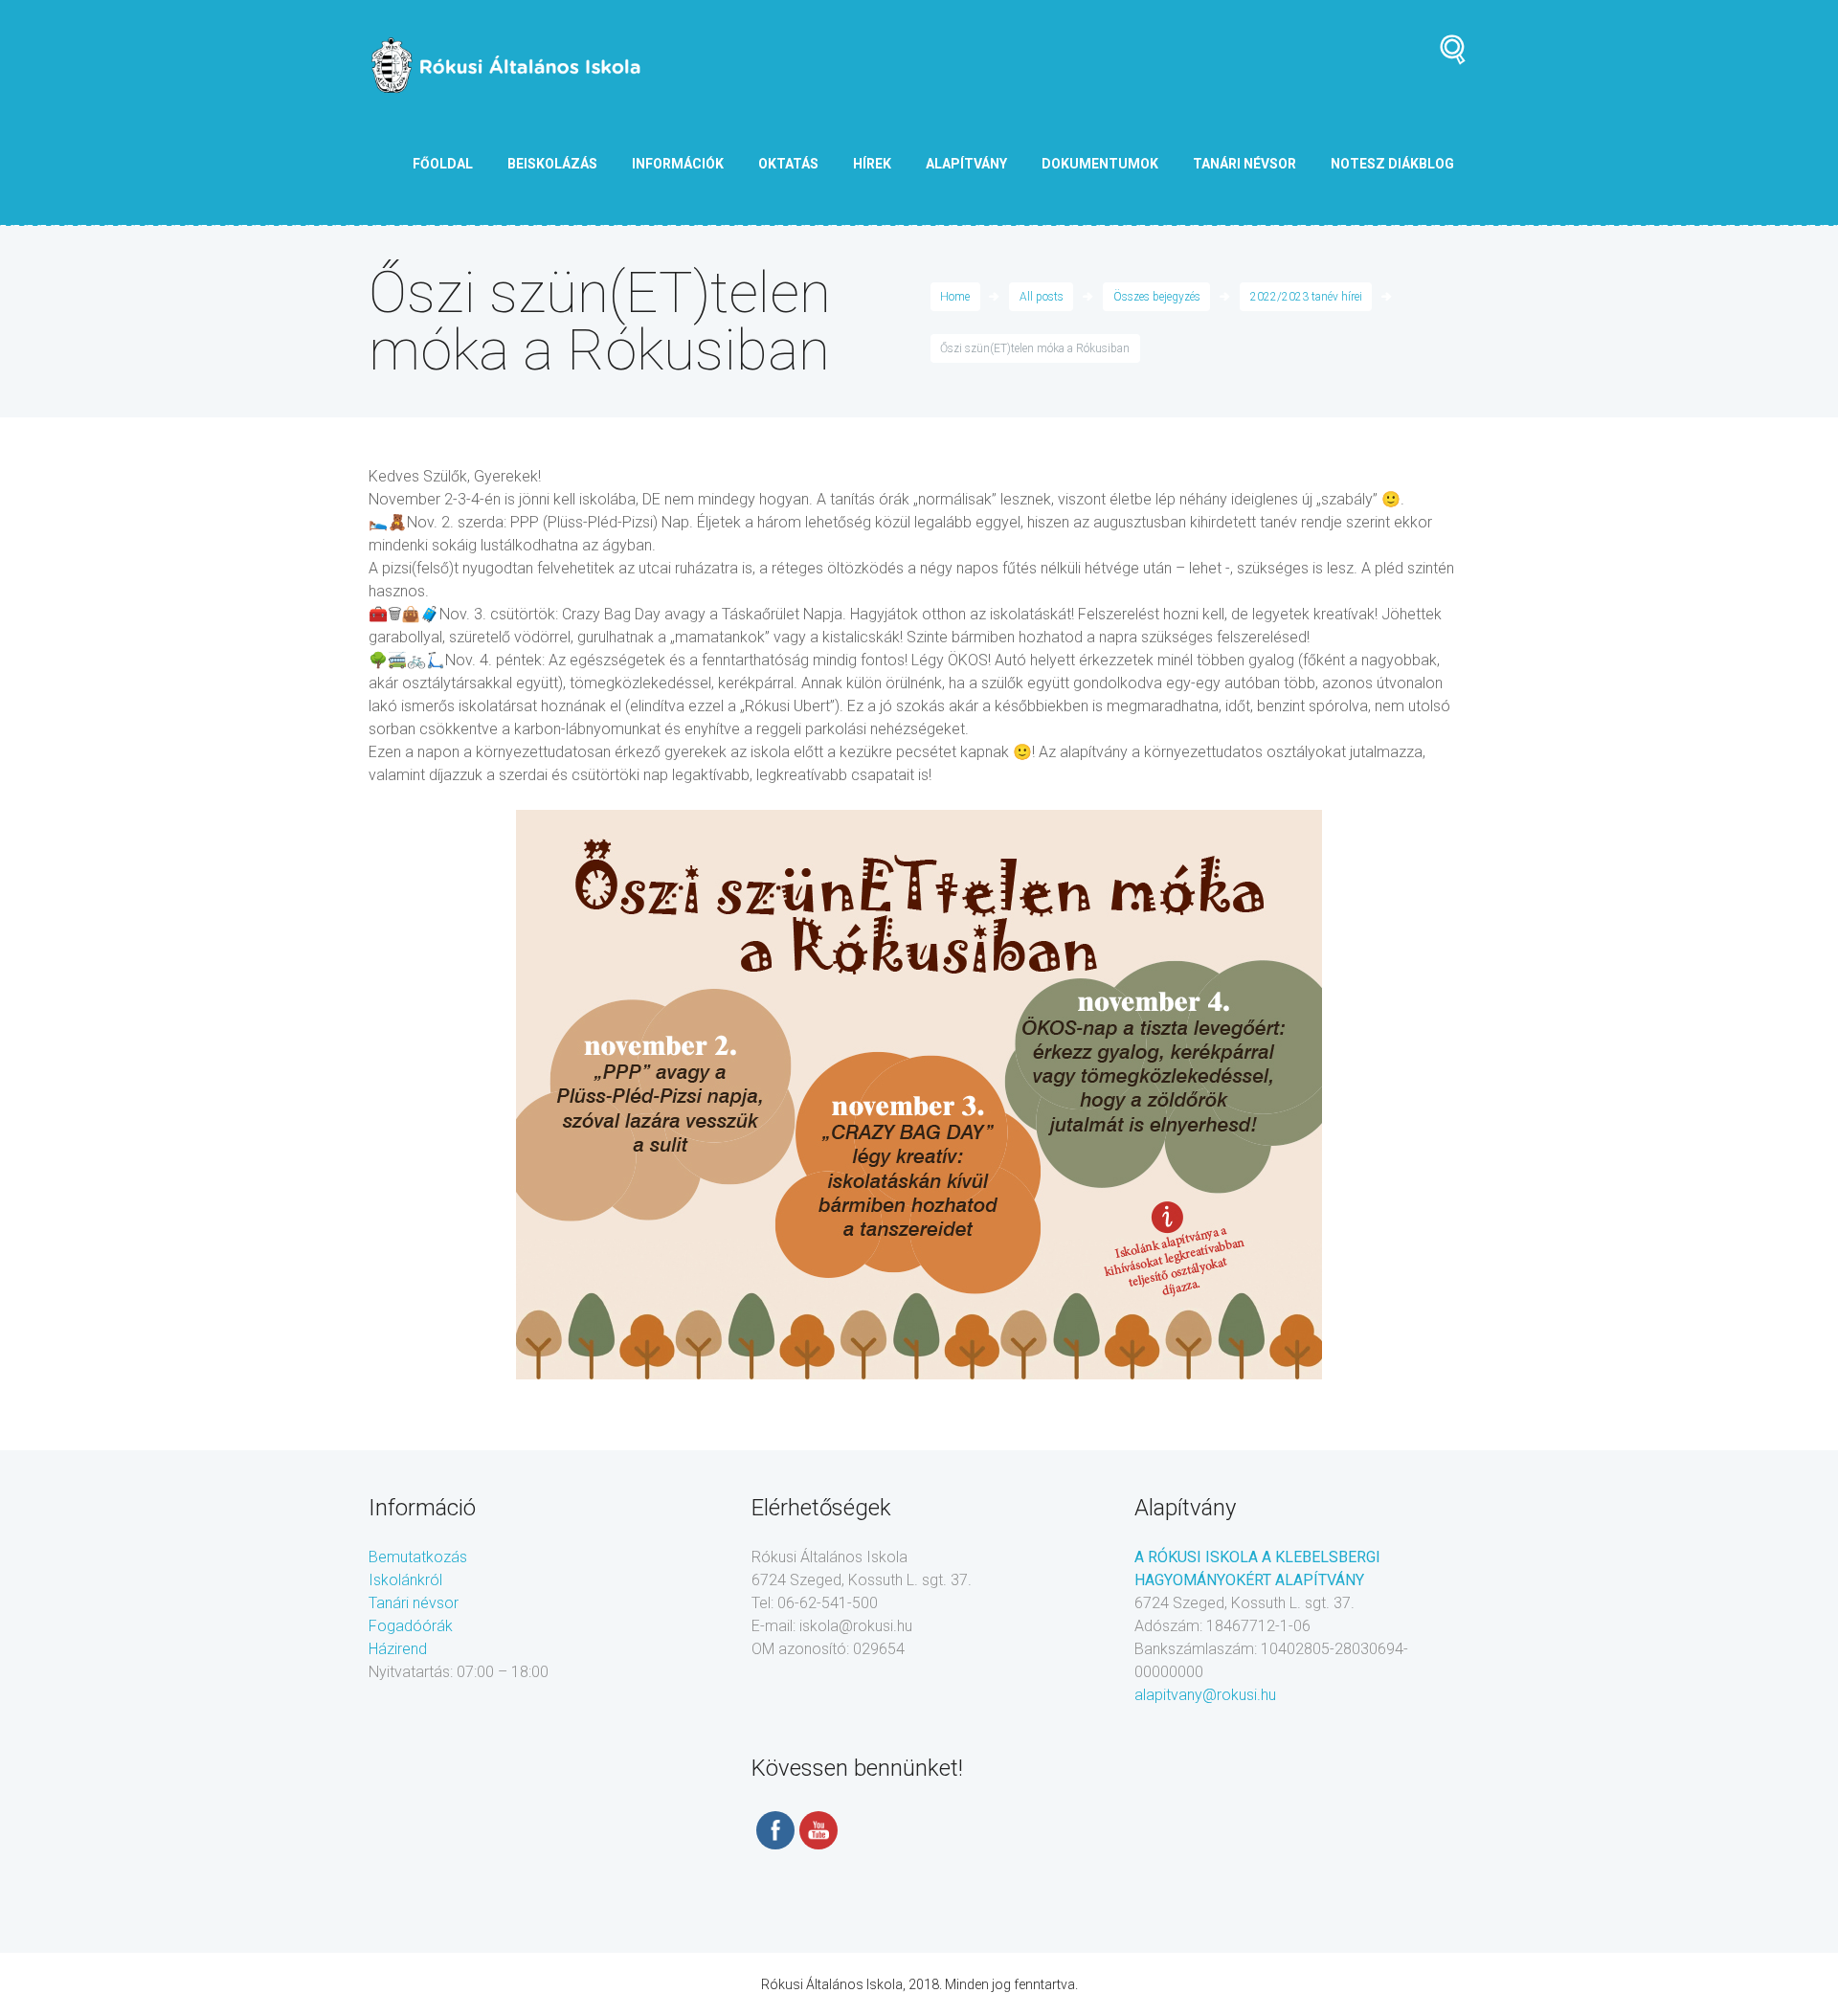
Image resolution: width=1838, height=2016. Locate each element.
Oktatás (788, 164)
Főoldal (443, 164)
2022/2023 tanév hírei (1306, 297)
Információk (678, 164)
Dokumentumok (1100, 164)
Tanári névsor (414, 1603)
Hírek (872, 164)
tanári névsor (1244, 164)
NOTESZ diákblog (1392, 164)
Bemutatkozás (418, 1557)
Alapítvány (966, 164)
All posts (1042, 297)
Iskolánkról (405, 1580)
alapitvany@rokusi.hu (1205, 1695)
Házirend (398, 1649)
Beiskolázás (552, 164)
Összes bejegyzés (1157, 297)
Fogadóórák (411, 1626)
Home (955, 297)
